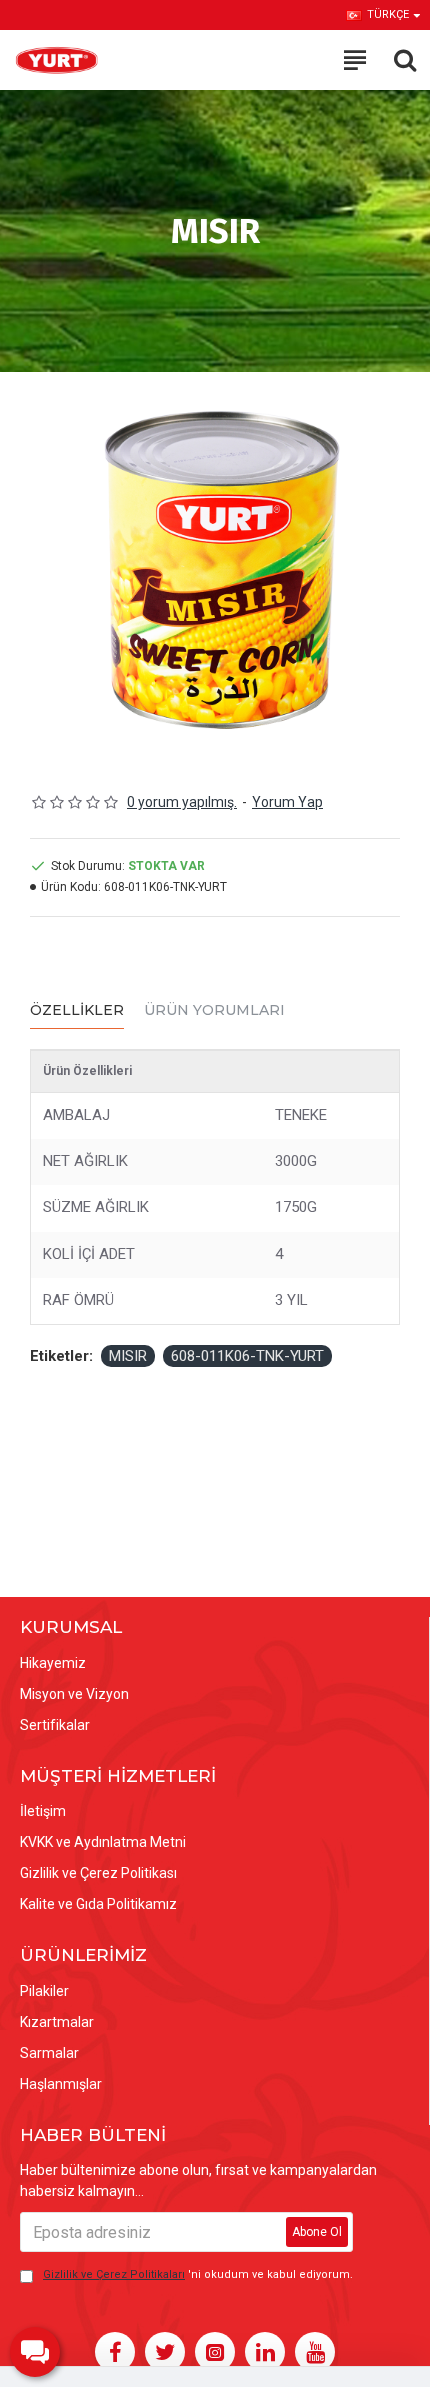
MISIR (128, 1356)
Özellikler (77, 1010)
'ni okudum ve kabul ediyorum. (198, 2274)
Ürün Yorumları (214, 1010)
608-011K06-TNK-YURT (247, 1356)
